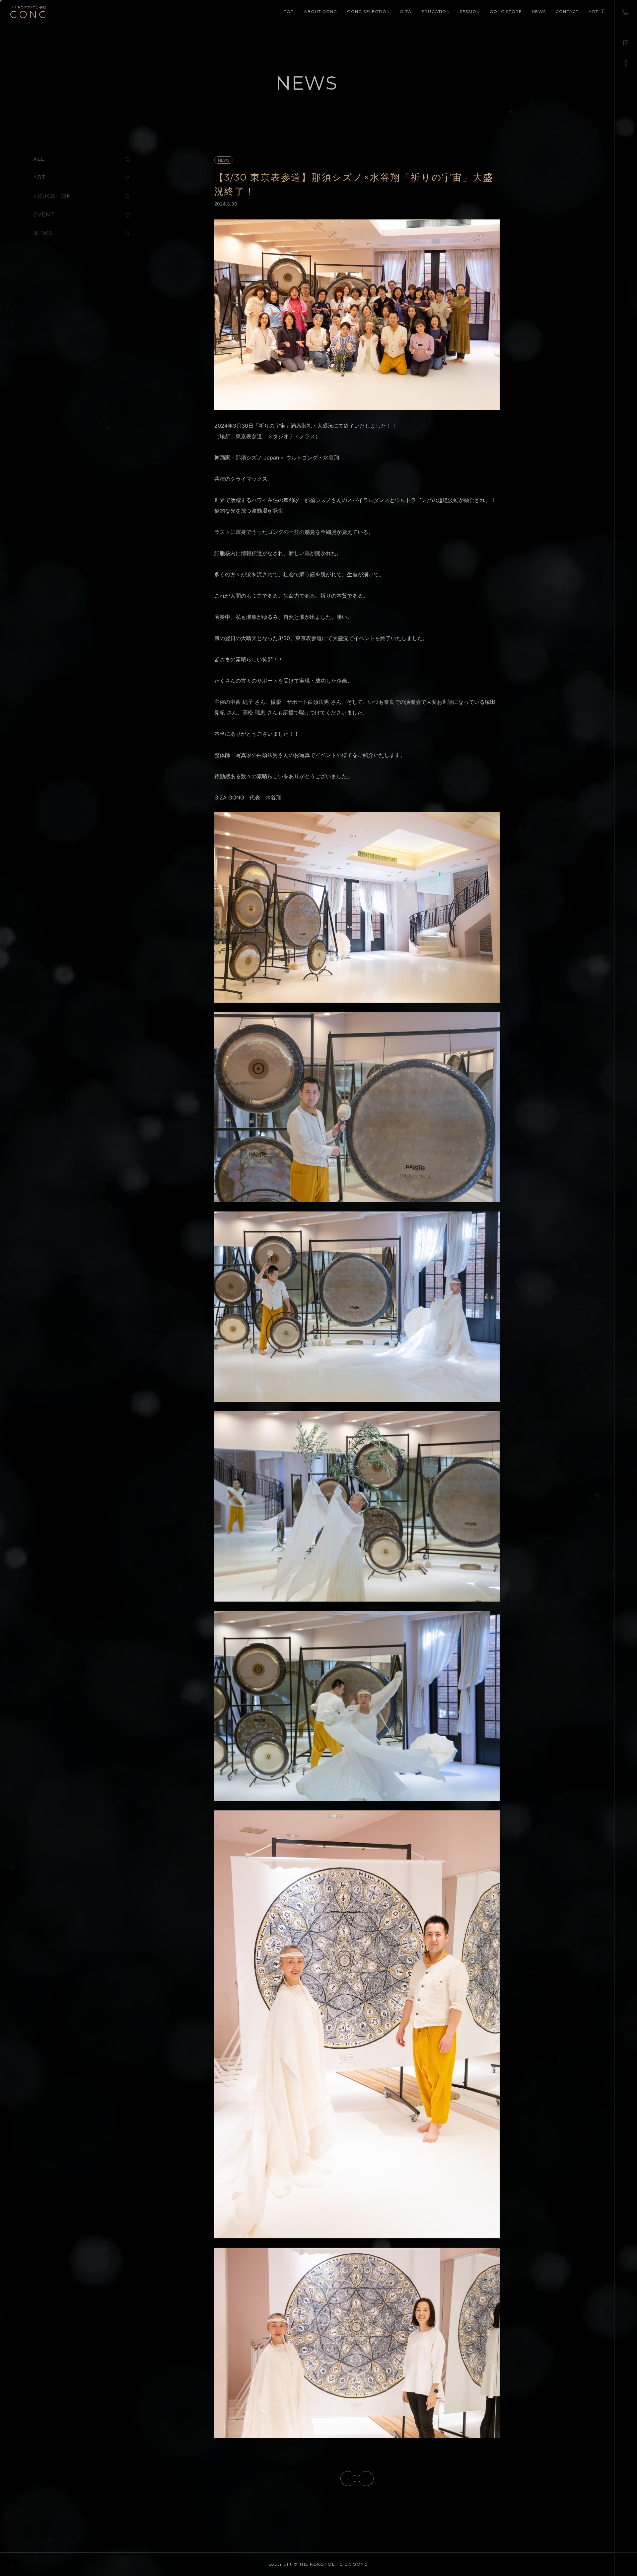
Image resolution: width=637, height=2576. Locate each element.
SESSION (470, 11)
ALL (39, 159)
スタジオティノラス (291, 436)
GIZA (406, 11)
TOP (289, 11)
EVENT (44, 215)
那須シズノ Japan (257, 457)
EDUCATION (436, 11)
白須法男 (318, 702)
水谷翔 (331, 457)
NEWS (539, 11)
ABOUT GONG (320, 11)
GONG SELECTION (368, 11)
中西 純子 (242, 702)
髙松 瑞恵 (254, 712)
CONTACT (567, 11)
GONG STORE (506, 11)
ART (593, 11)
